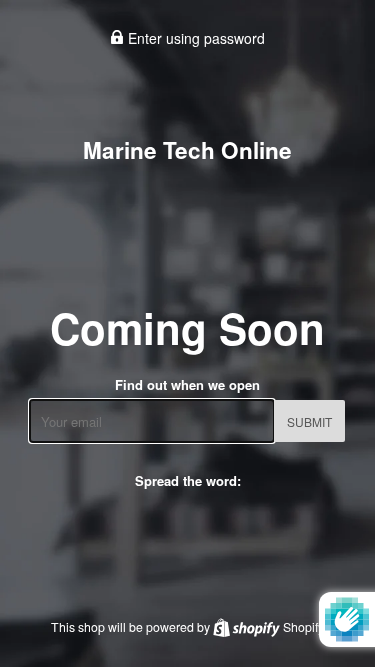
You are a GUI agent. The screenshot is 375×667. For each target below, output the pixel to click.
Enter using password (194, 38)
